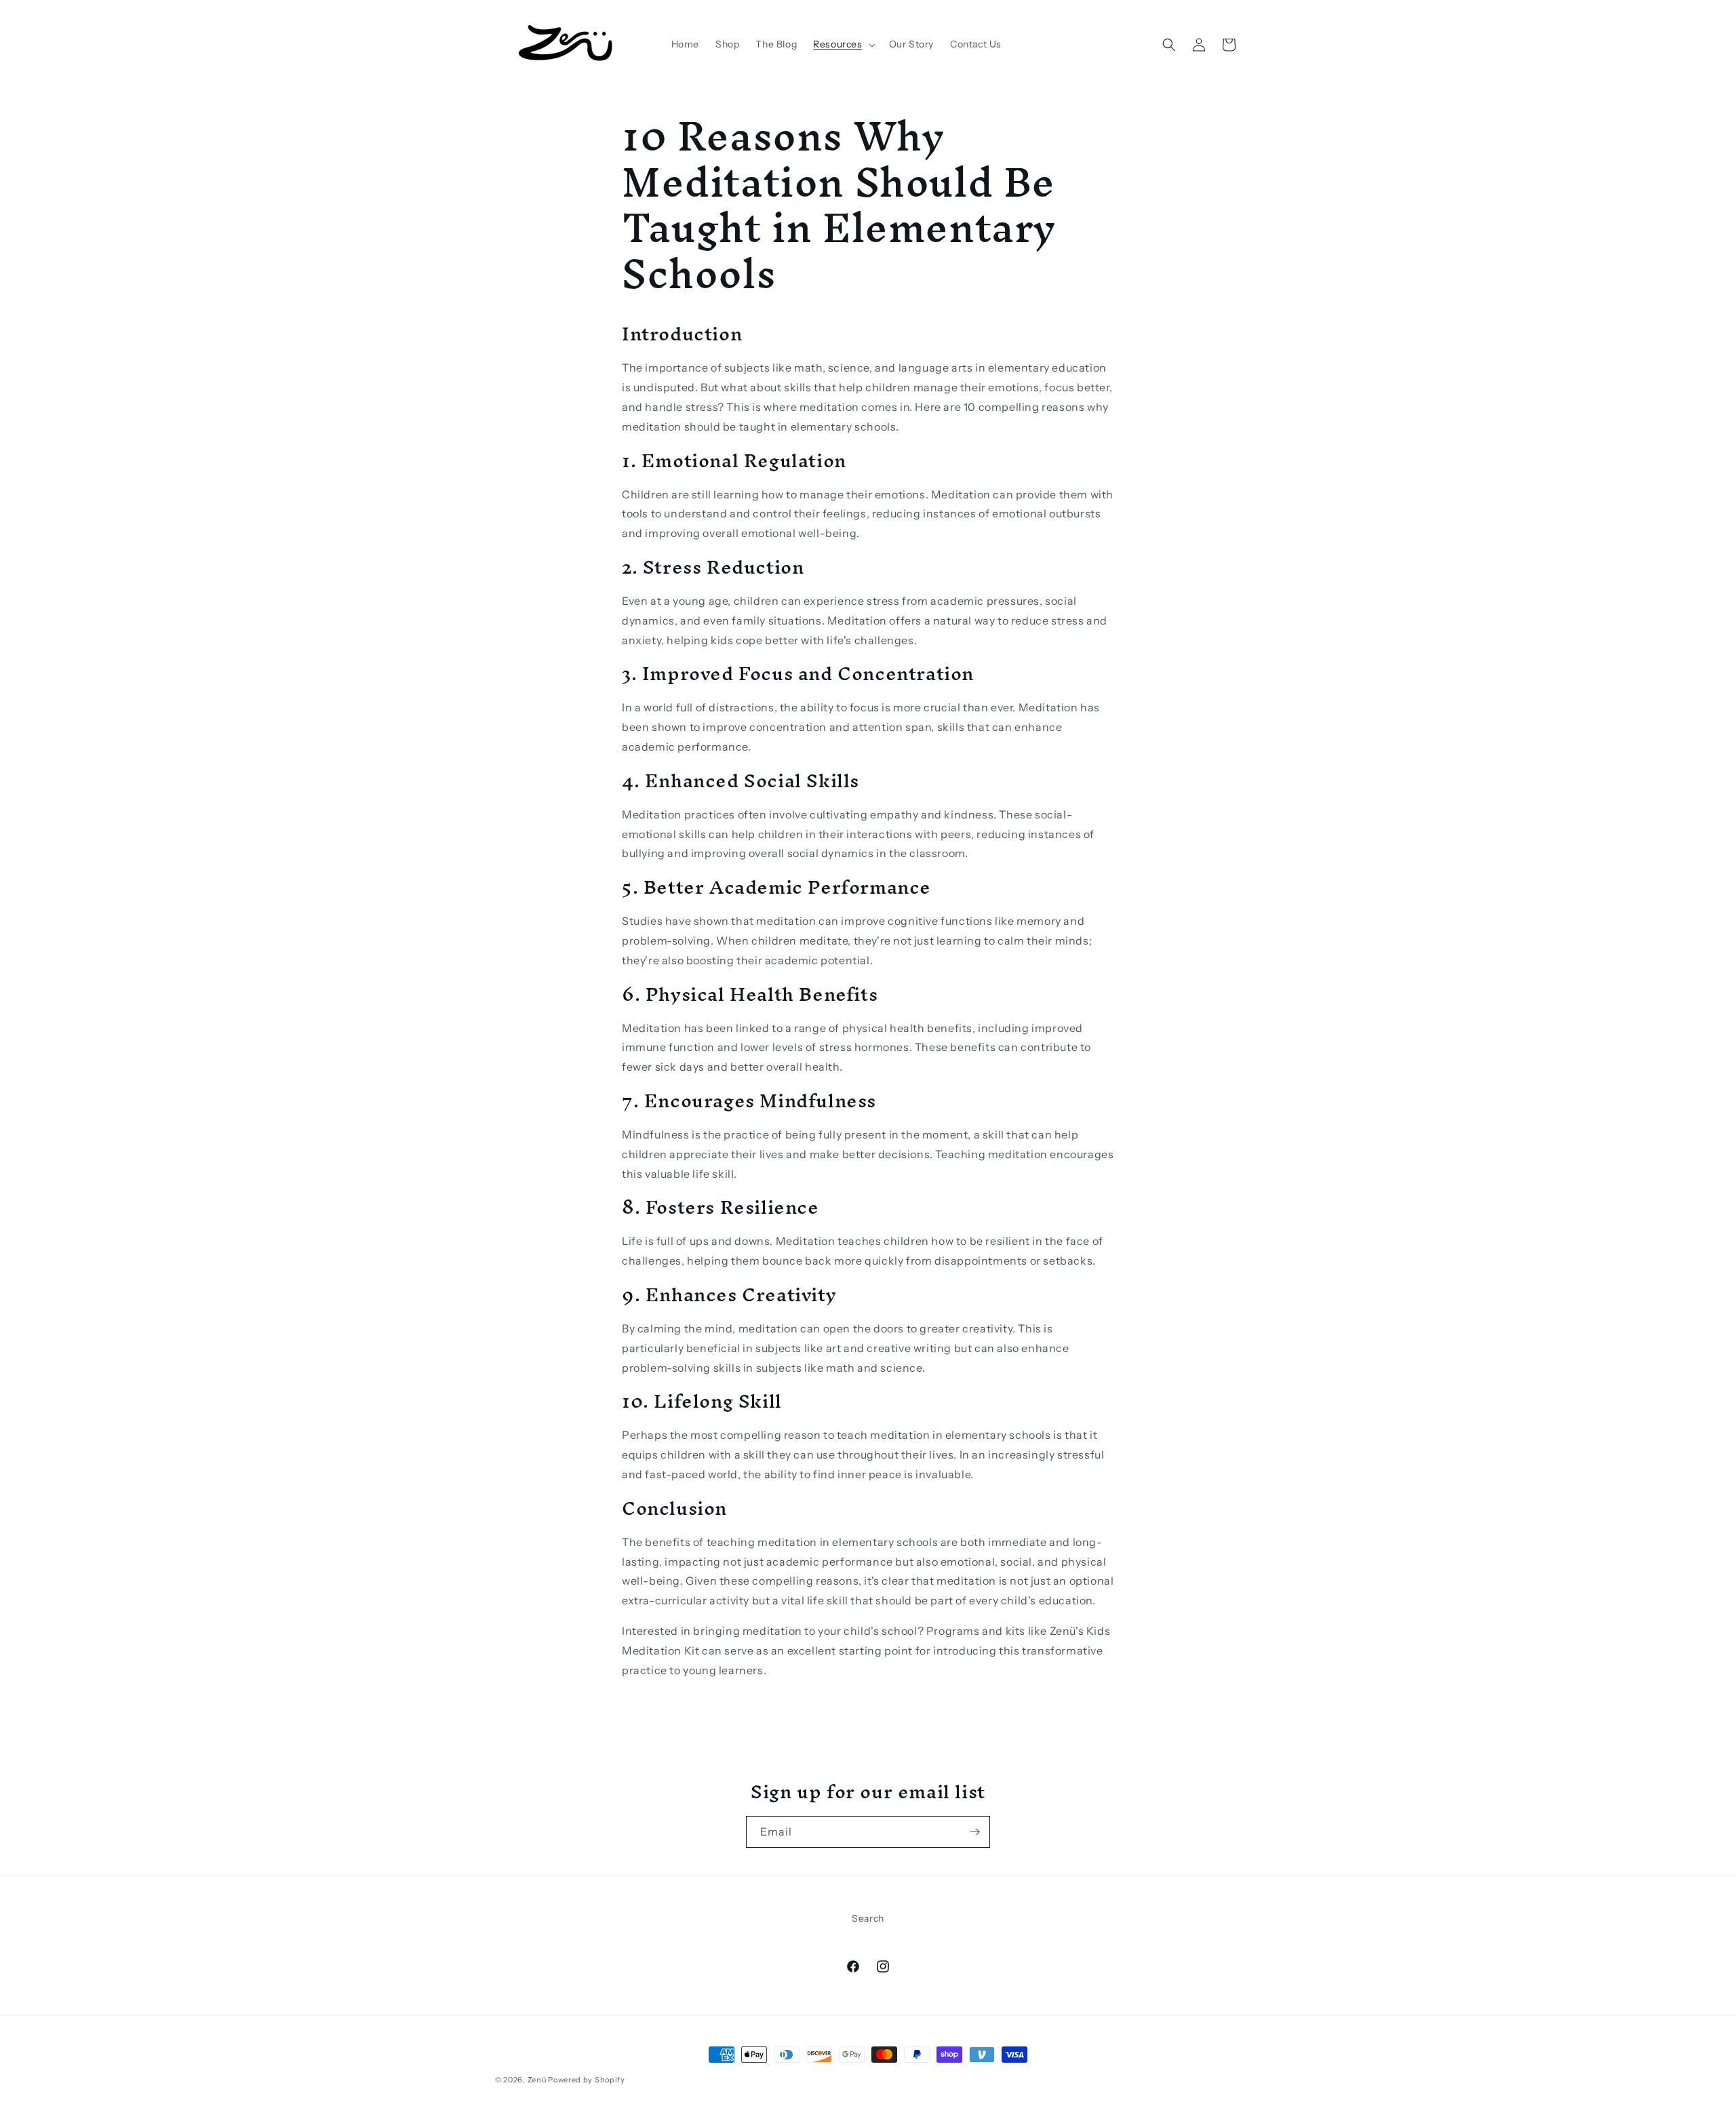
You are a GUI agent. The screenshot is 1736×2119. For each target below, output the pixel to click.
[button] (843, 44)
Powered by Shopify (587, 2080)
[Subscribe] (974, 1832)
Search (868, 1918)
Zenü (537, 2080)
